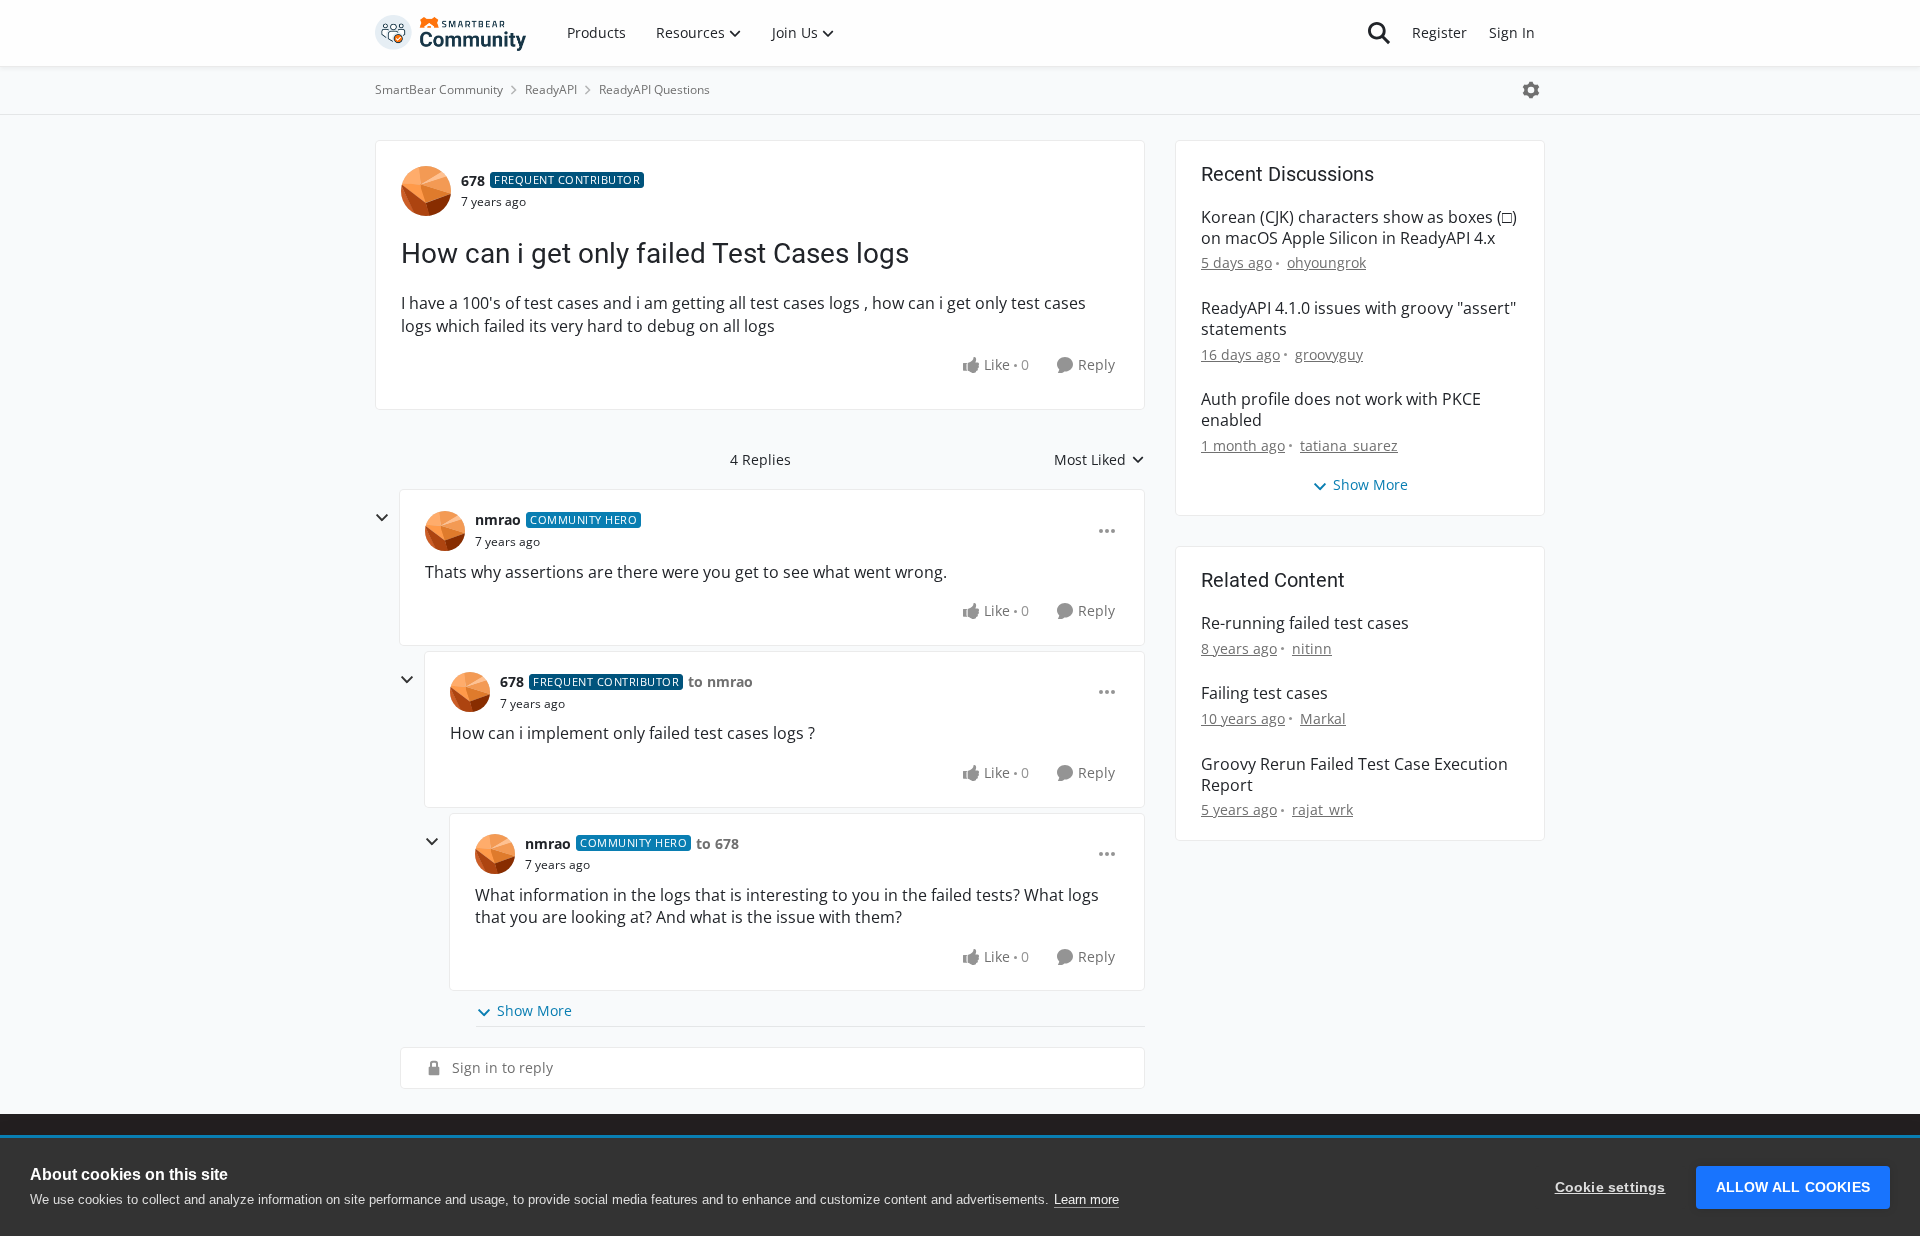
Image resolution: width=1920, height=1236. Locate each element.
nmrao (498, 519)
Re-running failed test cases (1305, 623)
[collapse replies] (382, 518)
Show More (534, 1010)
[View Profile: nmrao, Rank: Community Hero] (445, 531)
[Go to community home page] (451, 33)
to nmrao (720, 681)
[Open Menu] (1531, 90)
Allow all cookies (1793, 1187)
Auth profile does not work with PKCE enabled (1341, 410)
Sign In (1512, 32)
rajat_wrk (1322, 809)
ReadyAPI (551, 89)
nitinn (1312, 648)
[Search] (1379, 33)
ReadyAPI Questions (654, 89)
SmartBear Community (439, 89)
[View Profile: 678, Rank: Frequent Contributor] (426, 191)
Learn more (1086, 1199)
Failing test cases (1264, 693)
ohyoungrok (1326, 262)
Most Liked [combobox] (1099, 460)
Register (1439, 32)
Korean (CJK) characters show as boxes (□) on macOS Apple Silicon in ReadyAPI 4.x (1359, 228)
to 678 (717, 843)
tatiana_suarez (1349, 445)
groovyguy (1329, 354)
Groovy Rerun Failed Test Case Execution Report (1354, 775)
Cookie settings (1610, 1187)
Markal (1323, 718)
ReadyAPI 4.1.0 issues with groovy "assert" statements (1358, 319)
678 (473, 180)
